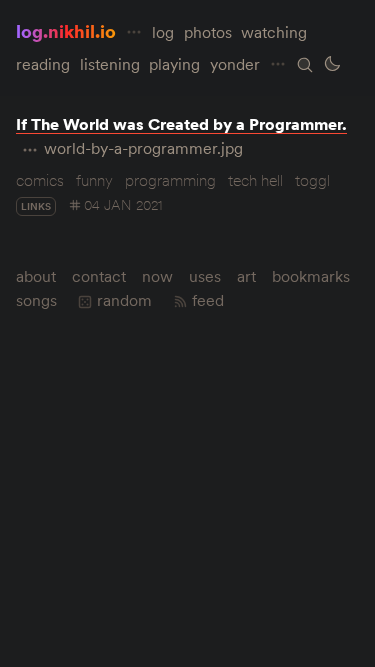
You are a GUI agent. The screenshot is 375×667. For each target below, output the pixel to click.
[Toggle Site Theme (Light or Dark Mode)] (332, 64)
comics (40, 180)
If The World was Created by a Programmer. (181, 124)
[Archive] (305, 65)
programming (170, 180)
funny (94, 180)
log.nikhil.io (66, 31)
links (36, 206)
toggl (312, 180)
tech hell (255, 180)
